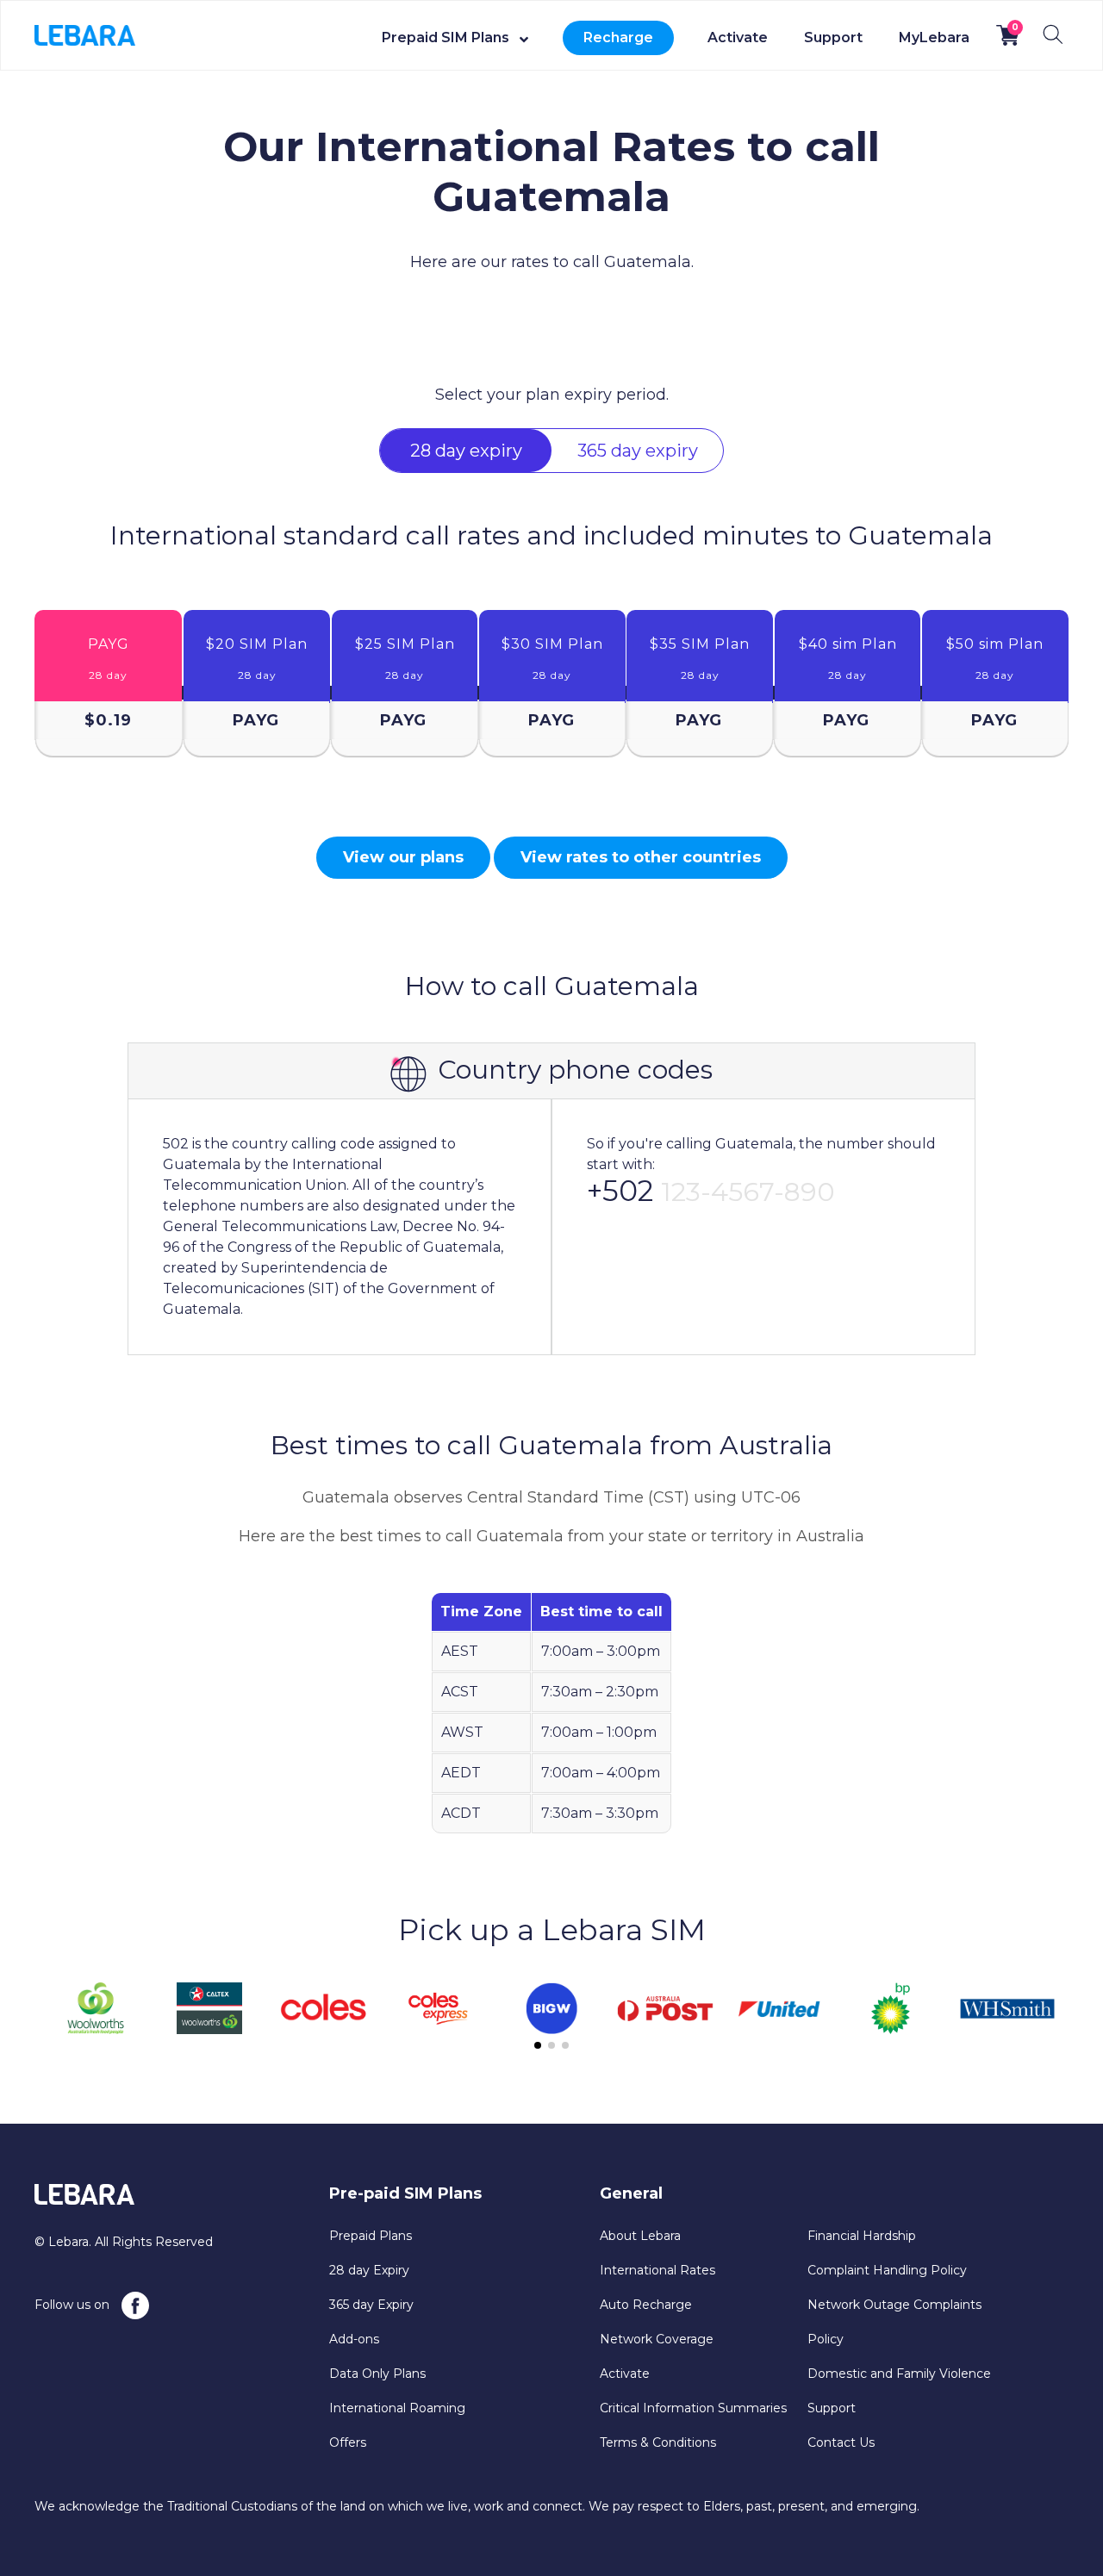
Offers (348, 2442)
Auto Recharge (646, 2305)
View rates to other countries (641, 857)
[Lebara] (85, 34)
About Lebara (640, 2236)
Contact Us (841, 2442)
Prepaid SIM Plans (446, 37)
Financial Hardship (862, 2236)
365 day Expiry (371, 2305)
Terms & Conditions (658, 2442)
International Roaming (397, 2408)
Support (833, 37)
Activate (738, 37)
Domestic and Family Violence (899, 2374)
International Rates (657, 2270)
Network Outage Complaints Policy (894, 2322)
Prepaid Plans (371, 2236)
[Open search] (1053, 34)
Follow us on (74, 2305)
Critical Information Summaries (693, 2408)
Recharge (618, 37)
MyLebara (934, 37)
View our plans (403, 857)
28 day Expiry (369, 2270)
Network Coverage (657, 2339)
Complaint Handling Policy (887, 2270)
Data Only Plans (377, 2374)
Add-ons (354, 2339)
